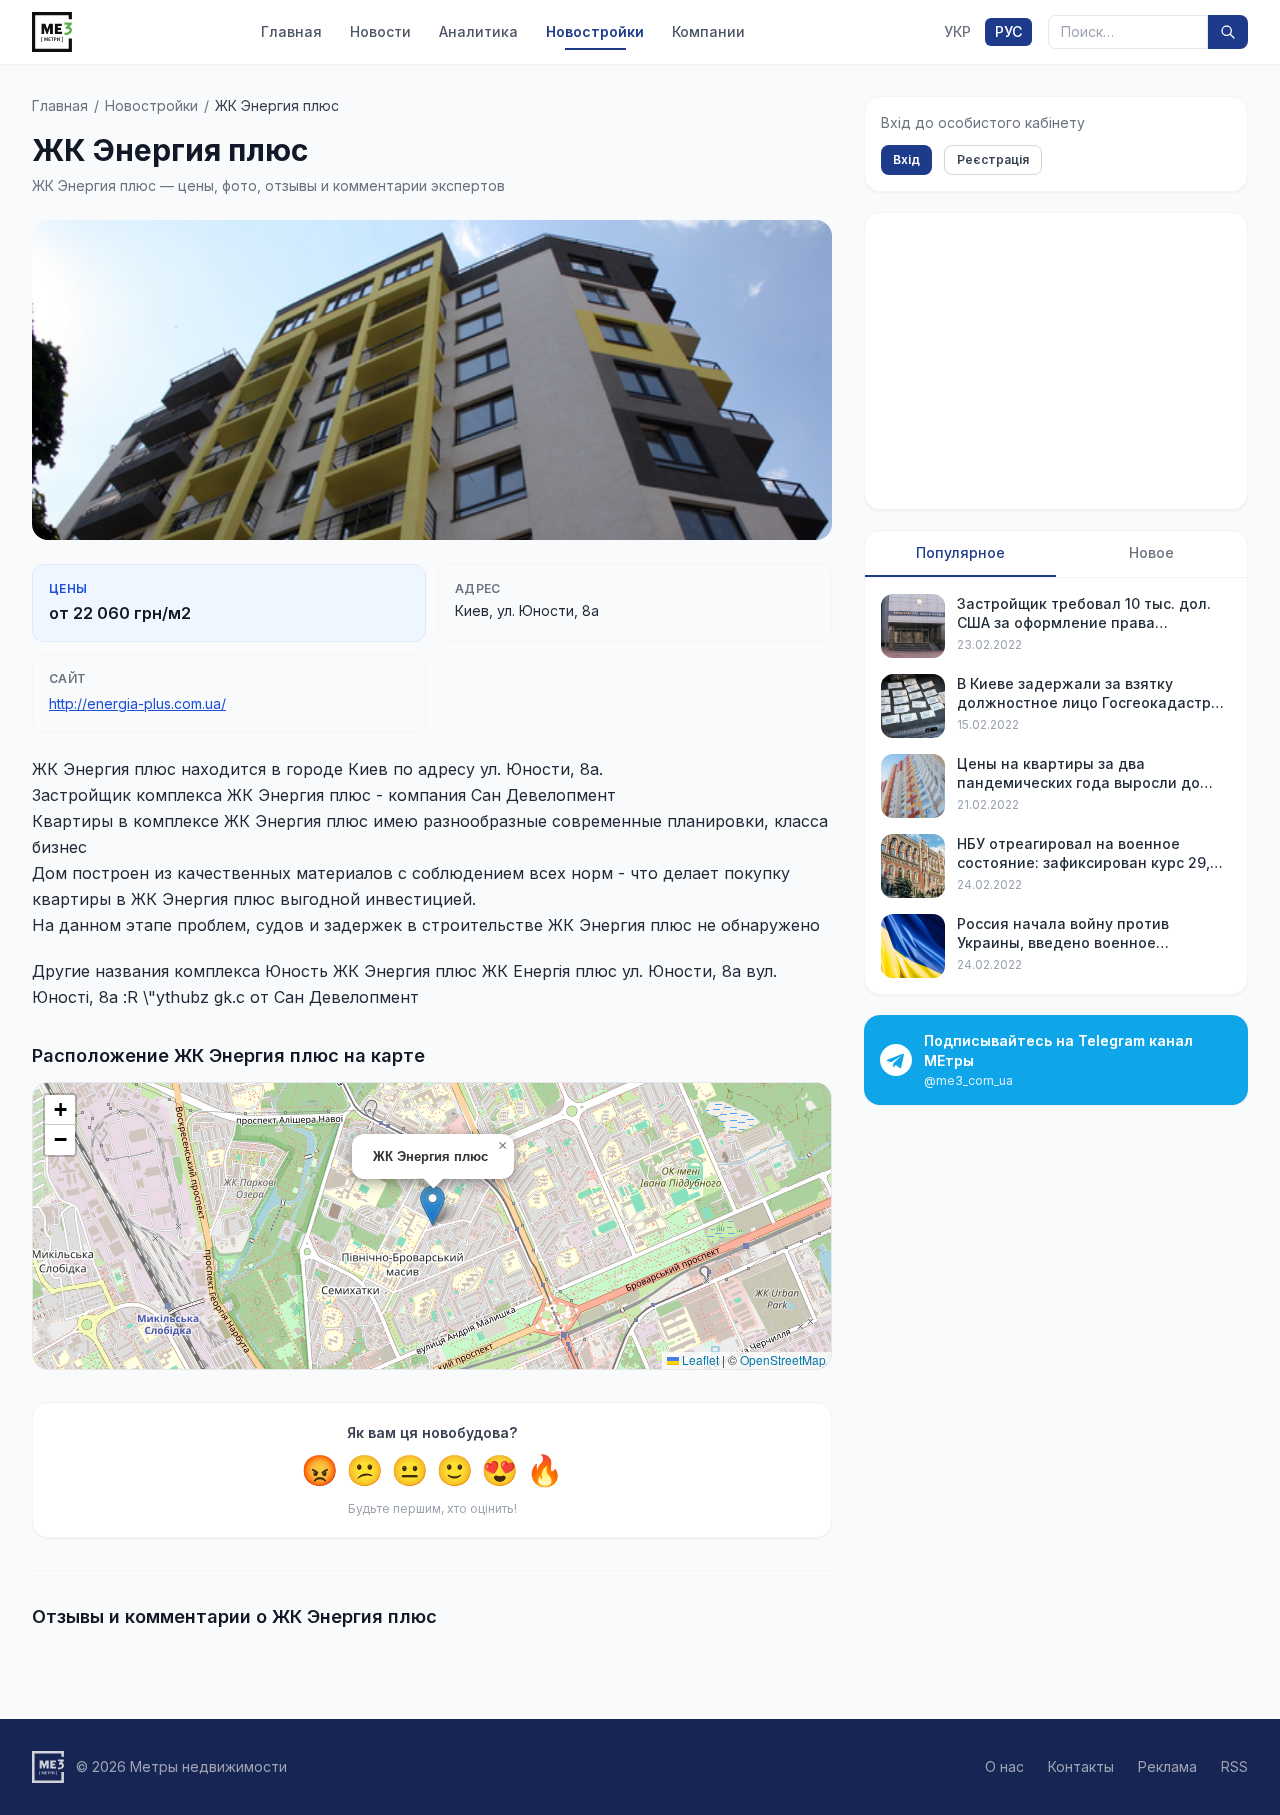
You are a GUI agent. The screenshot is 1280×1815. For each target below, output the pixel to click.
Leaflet (699, 1359)
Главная (291, 31)
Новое (1151, 552)
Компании (708, 31)
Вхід (906, 159)
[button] (432, 1205)
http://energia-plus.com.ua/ (137, 703)
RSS (1234, 1766)
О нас (1004, 1766)
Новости (380, 31)
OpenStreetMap (783, 1359)
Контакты (1081, 1766)
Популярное (960, 552)
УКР (957, 31)
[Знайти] (1228, 32)
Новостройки (595, 31)
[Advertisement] (1056, 361)
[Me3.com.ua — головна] (52, 32)
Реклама (1167, 1766)
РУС (1008, 31)
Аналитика (478, 31)
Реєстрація (993, 159)
